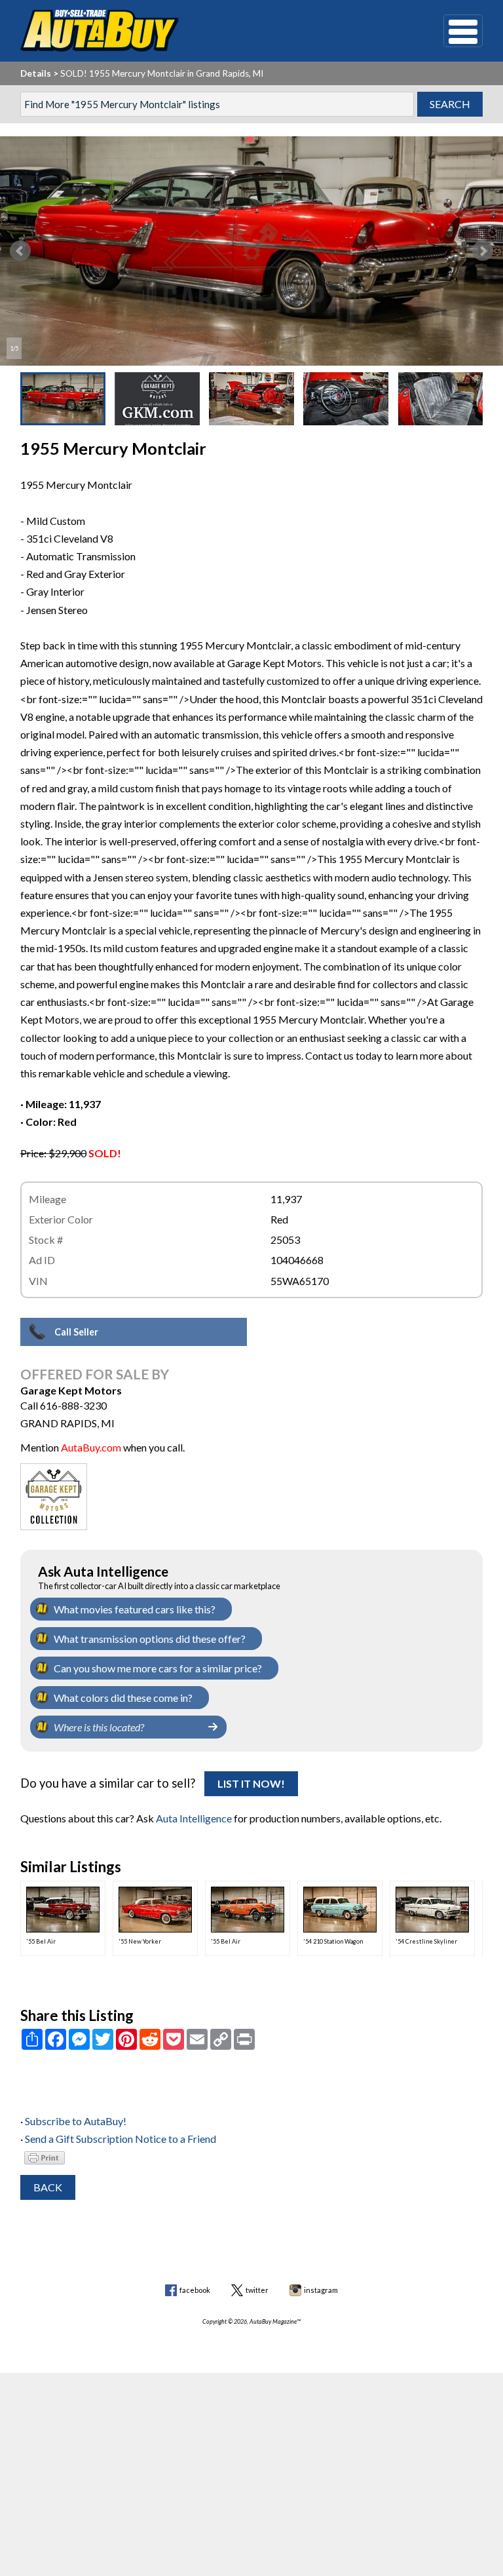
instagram (321, 2290)
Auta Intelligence (194, 1818)
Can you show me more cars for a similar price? (158, 1668)
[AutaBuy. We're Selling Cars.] (213, 31)
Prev (20, 251)
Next (483, 251)
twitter (257, 2290)
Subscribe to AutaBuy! (76, 2121)
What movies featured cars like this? (135, 1609)
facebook (195, 2290)
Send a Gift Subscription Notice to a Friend (121, 2139)
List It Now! (251, 1783)
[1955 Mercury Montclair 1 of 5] (251, 251)
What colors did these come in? (123, 1698)
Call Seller (76, 1332)
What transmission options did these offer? (150, 1639)
